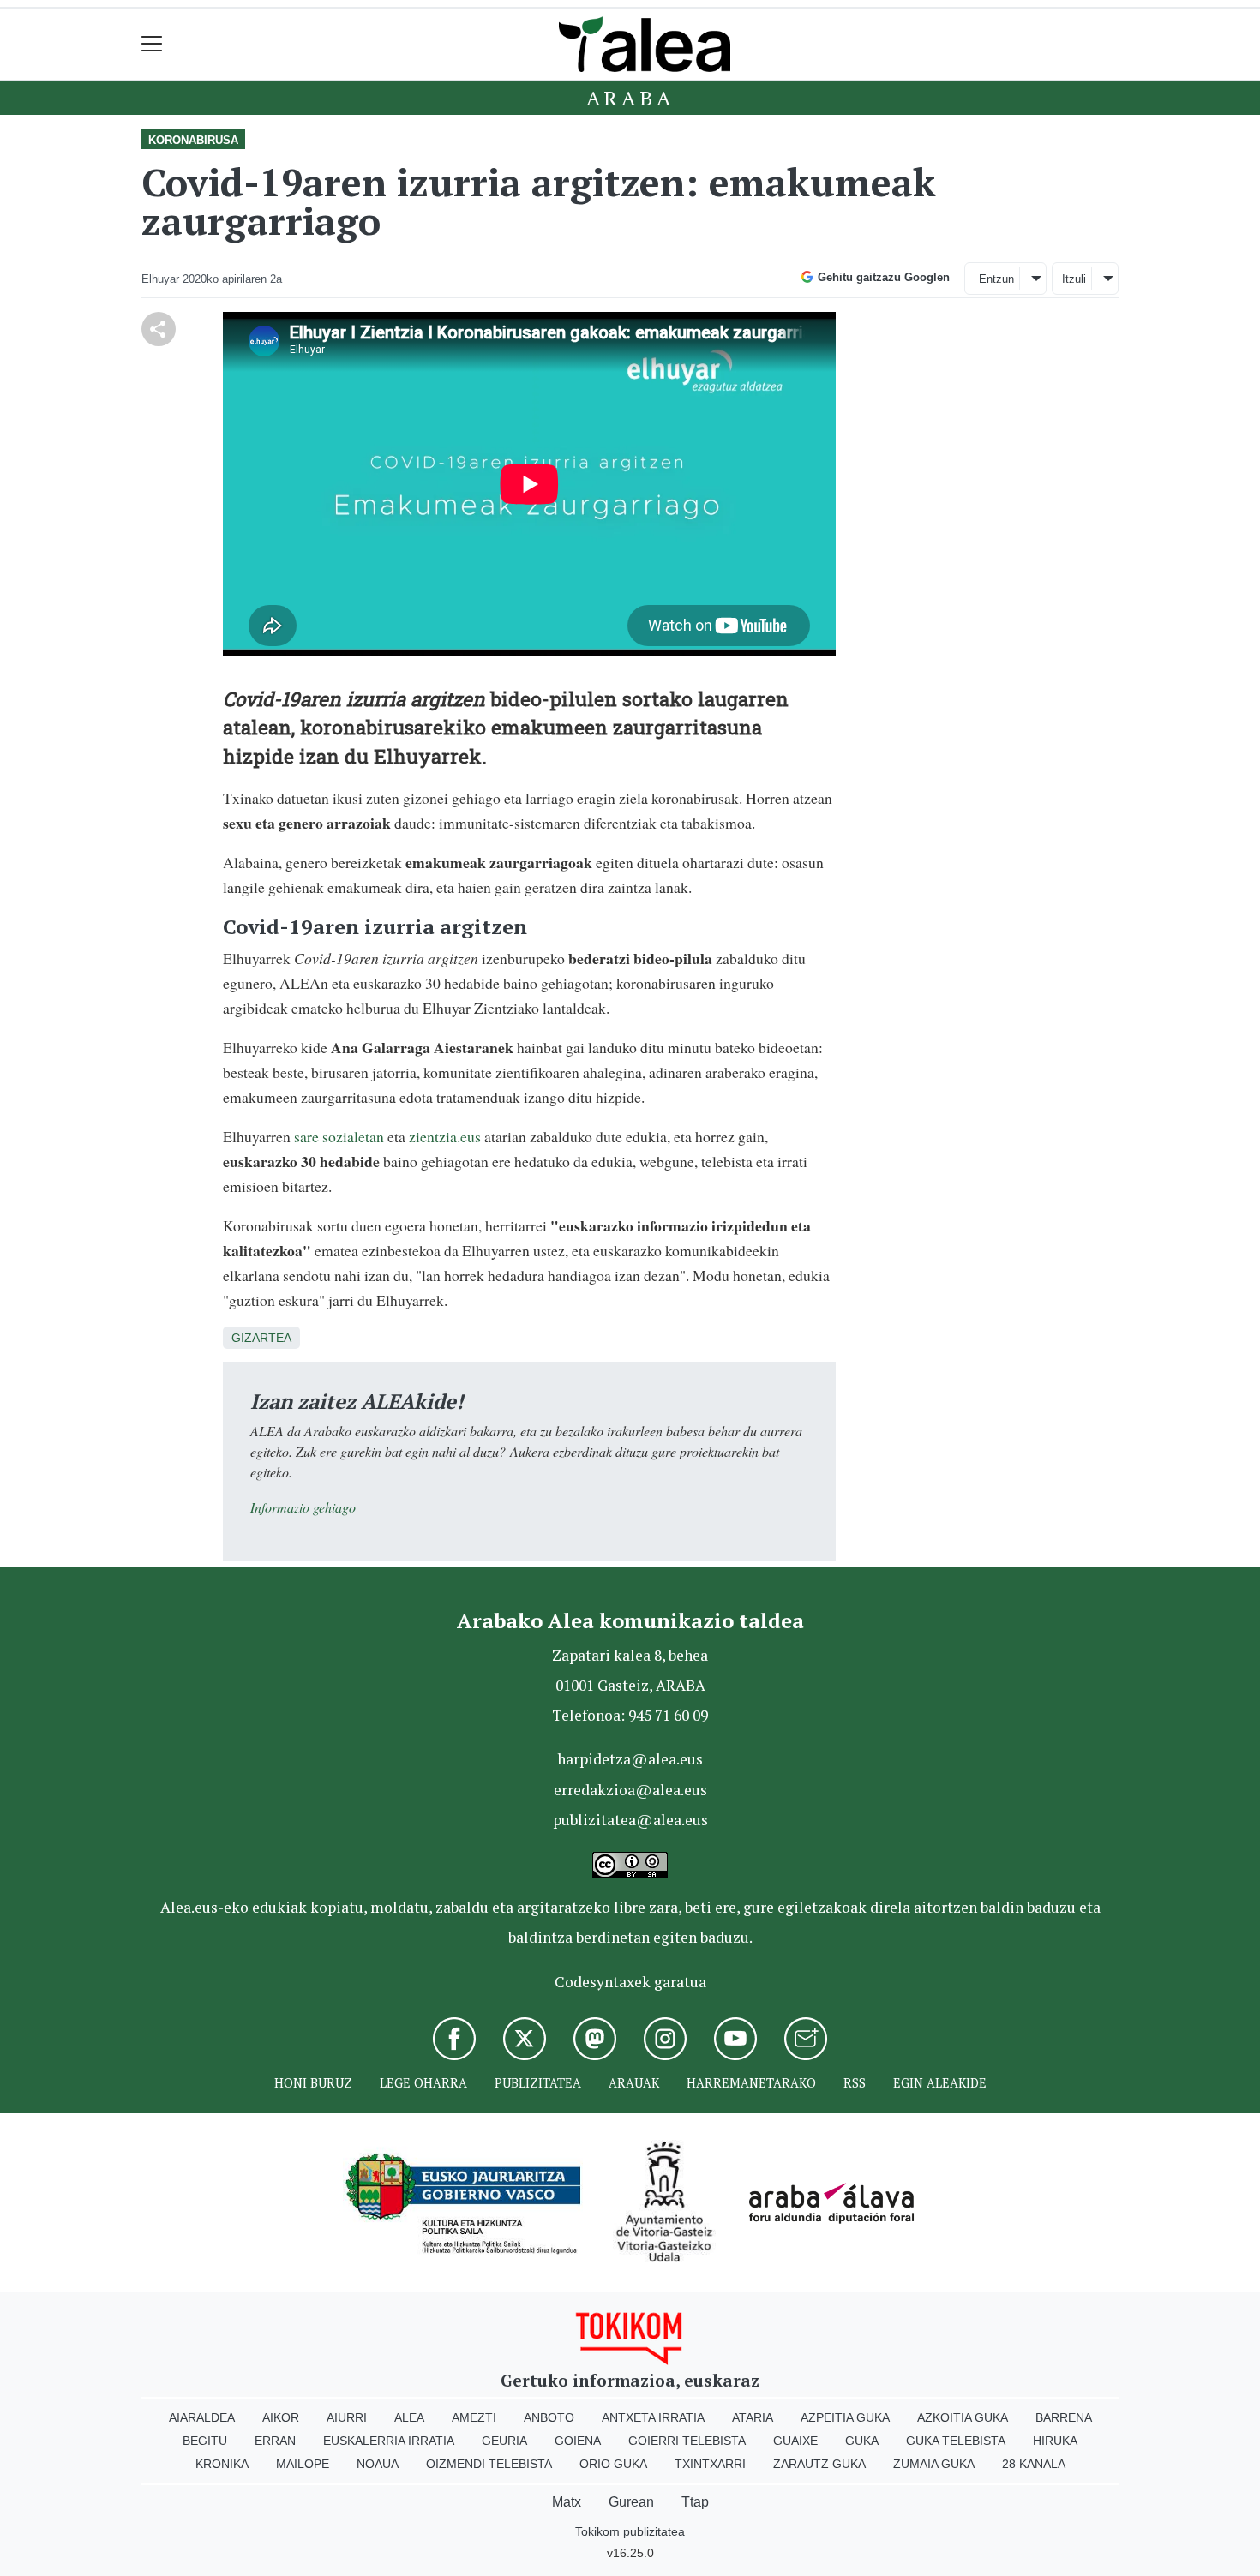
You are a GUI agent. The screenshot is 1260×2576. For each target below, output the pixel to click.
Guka (862, 2441)
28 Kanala (1034, 2464)
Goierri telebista (687, 2441)
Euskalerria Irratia (389, 2441)
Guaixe (795, 2441)
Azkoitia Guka (963, 2417)
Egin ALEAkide (940, 2083)
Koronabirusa (193, 140)
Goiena (578, 2441)
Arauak (634, 2083)
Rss (855, 2083)
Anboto (549, 2417)
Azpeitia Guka (845, 2417)
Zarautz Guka (819, 2464)
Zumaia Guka (934, 2464)
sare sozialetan (339, 1136)
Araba (630, 98)
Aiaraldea (202, 2417)
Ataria (753, 2417)
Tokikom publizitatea (630, 2531)
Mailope (303, 2464)
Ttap (695, 2502)
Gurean (631, 2502)
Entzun (996, 279)
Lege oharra (423, 2083)
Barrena (1064, 2417)
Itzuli (1074, 279)
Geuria (504, 2441)
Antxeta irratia (653, 2417)
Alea (409, 2417)
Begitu (205, 2441)
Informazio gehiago (303, 1507)
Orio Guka (613, 2464)
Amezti (474, 2417)
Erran (275, 2441)
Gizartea (261, 1338)
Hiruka (1055, 2441)
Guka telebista (956, 2441)
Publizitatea (538, 2083)
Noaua (378, 2464)
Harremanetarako (751, 2083)
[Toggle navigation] (152, 44)
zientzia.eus (445, 1136)
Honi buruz (313, 2083)
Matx (567, 2502)
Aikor (281, 2417)
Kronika (222, 2464)
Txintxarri (710, 2464)
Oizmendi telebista (489, 2464)
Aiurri (347, 2417)
